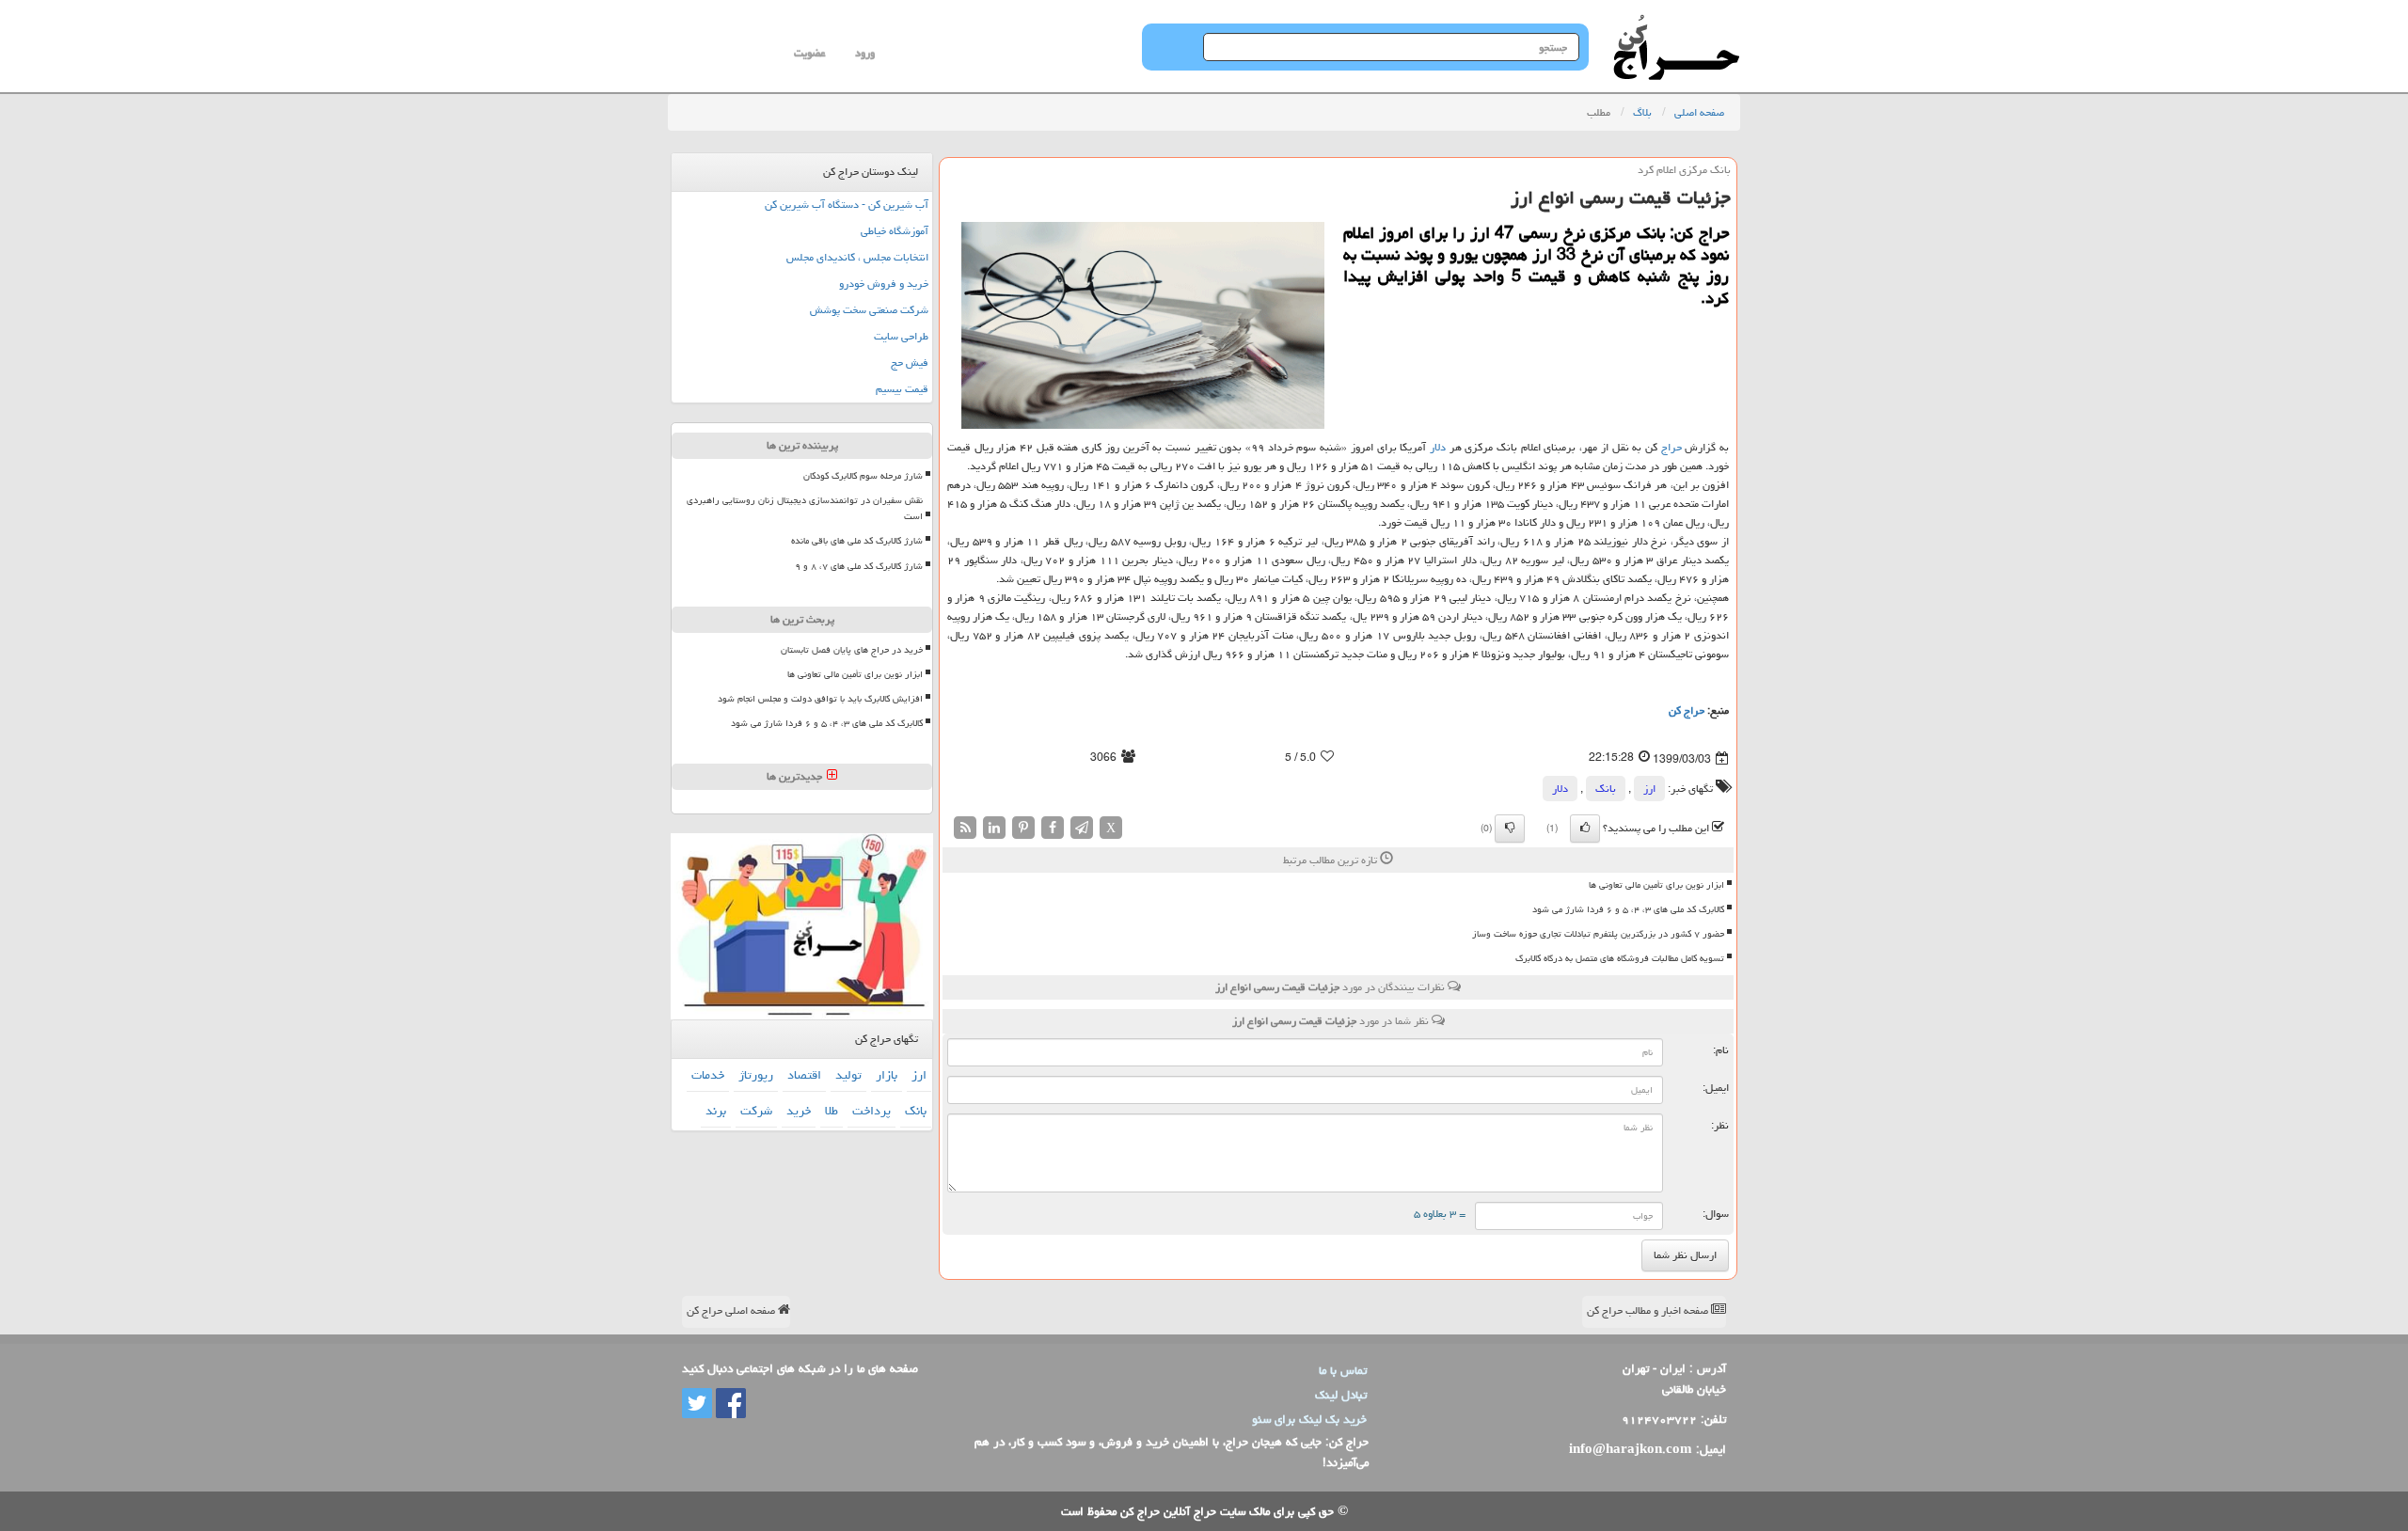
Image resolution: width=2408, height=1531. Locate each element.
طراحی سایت (901, 336)
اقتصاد (804, 1075)
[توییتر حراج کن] (697, 1404)
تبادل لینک (1341, 1395)
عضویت (809, 53)
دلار (1438, 447)
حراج (1671, 447)
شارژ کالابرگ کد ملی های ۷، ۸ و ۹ (859, 566)
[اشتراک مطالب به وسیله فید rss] (965, 828)
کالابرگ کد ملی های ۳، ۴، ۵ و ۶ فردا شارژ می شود (1628, 909)
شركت (756, 1111)
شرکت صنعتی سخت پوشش (869, 310)
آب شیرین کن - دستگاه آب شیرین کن (847, 205)
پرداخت (871, 1111)
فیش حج (910, 363)
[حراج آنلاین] (1676, 24)
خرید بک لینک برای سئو (1309, 1419)
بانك (1606, 789)
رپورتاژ (756, 1075)
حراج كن (1687, 710)
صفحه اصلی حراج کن (732, 1310)
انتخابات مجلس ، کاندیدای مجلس (857, 257)
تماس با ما (1343, 1370)
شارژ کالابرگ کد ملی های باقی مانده (857, 541)
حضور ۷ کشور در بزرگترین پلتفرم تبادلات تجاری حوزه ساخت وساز (1598, 934)
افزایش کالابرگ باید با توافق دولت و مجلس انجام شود (820, 699)
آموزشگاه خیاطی (895, 231)
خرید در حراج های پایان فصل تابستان (852, 650)
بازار (887, 1075)
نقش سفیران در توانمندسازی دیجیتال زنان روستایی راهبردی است (805, 508)
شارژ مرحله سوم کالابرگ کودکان (863, 476)
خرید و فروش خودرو (884, 284)
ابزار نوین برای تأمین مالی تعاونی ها (1656, 885)
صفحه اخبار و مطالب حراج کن (1649, 1310)
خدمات (708, 1075)
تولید (848, 1075)
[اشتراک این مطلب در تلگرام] (1082, 828)
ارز (1649, 789)
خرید (799, 1111)
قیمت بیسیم (902, 389)
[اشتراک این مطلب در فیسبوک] (1053, 828)
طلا (832, 1111)
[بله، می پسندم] (1585, 829)
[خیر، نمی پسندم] (1510, 829)
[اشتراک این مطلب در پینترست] (1023, 828)
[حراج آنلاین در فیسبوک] (729, 1404)
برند (716, 1111)
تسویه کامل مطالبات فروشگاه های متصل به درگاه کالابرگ (1620, 958)
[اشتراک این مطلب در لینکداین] (994, 828)
